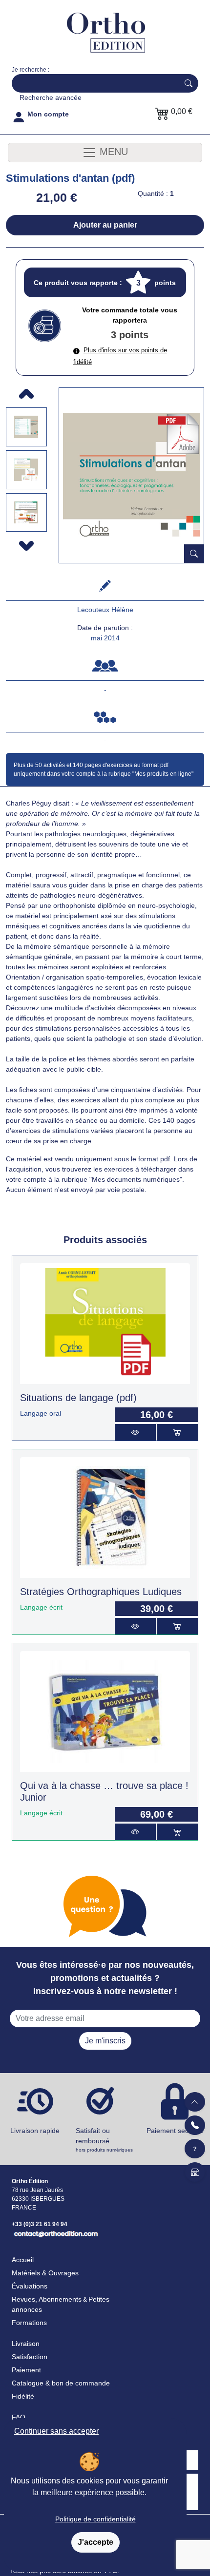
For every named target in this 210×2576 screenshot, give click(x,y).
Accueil (23, 2260)
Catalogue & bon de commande (61, 2383)
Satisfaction (30, 2357)
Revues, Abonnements (47, 2299)
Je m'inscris (105, 2041)
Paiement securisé (175, 2131)
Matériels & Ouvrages (45, 2273)
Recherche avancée (51, 97)
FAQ (19, 2417)
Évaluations (30, 2286)
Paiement (26, 2370)
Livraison (26, 2344)
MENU (112, 152)
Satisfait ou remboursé (104, 2140)
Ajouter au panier (105, 225)
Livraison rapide (35, 2131)
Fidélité (23, 2396)
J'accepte (95, 2542)
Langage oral (41, 1413)
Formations (29, 2323)
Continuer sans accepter (56, 2431)
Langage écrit (41, 1607)
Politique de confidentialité (95, 2519)
